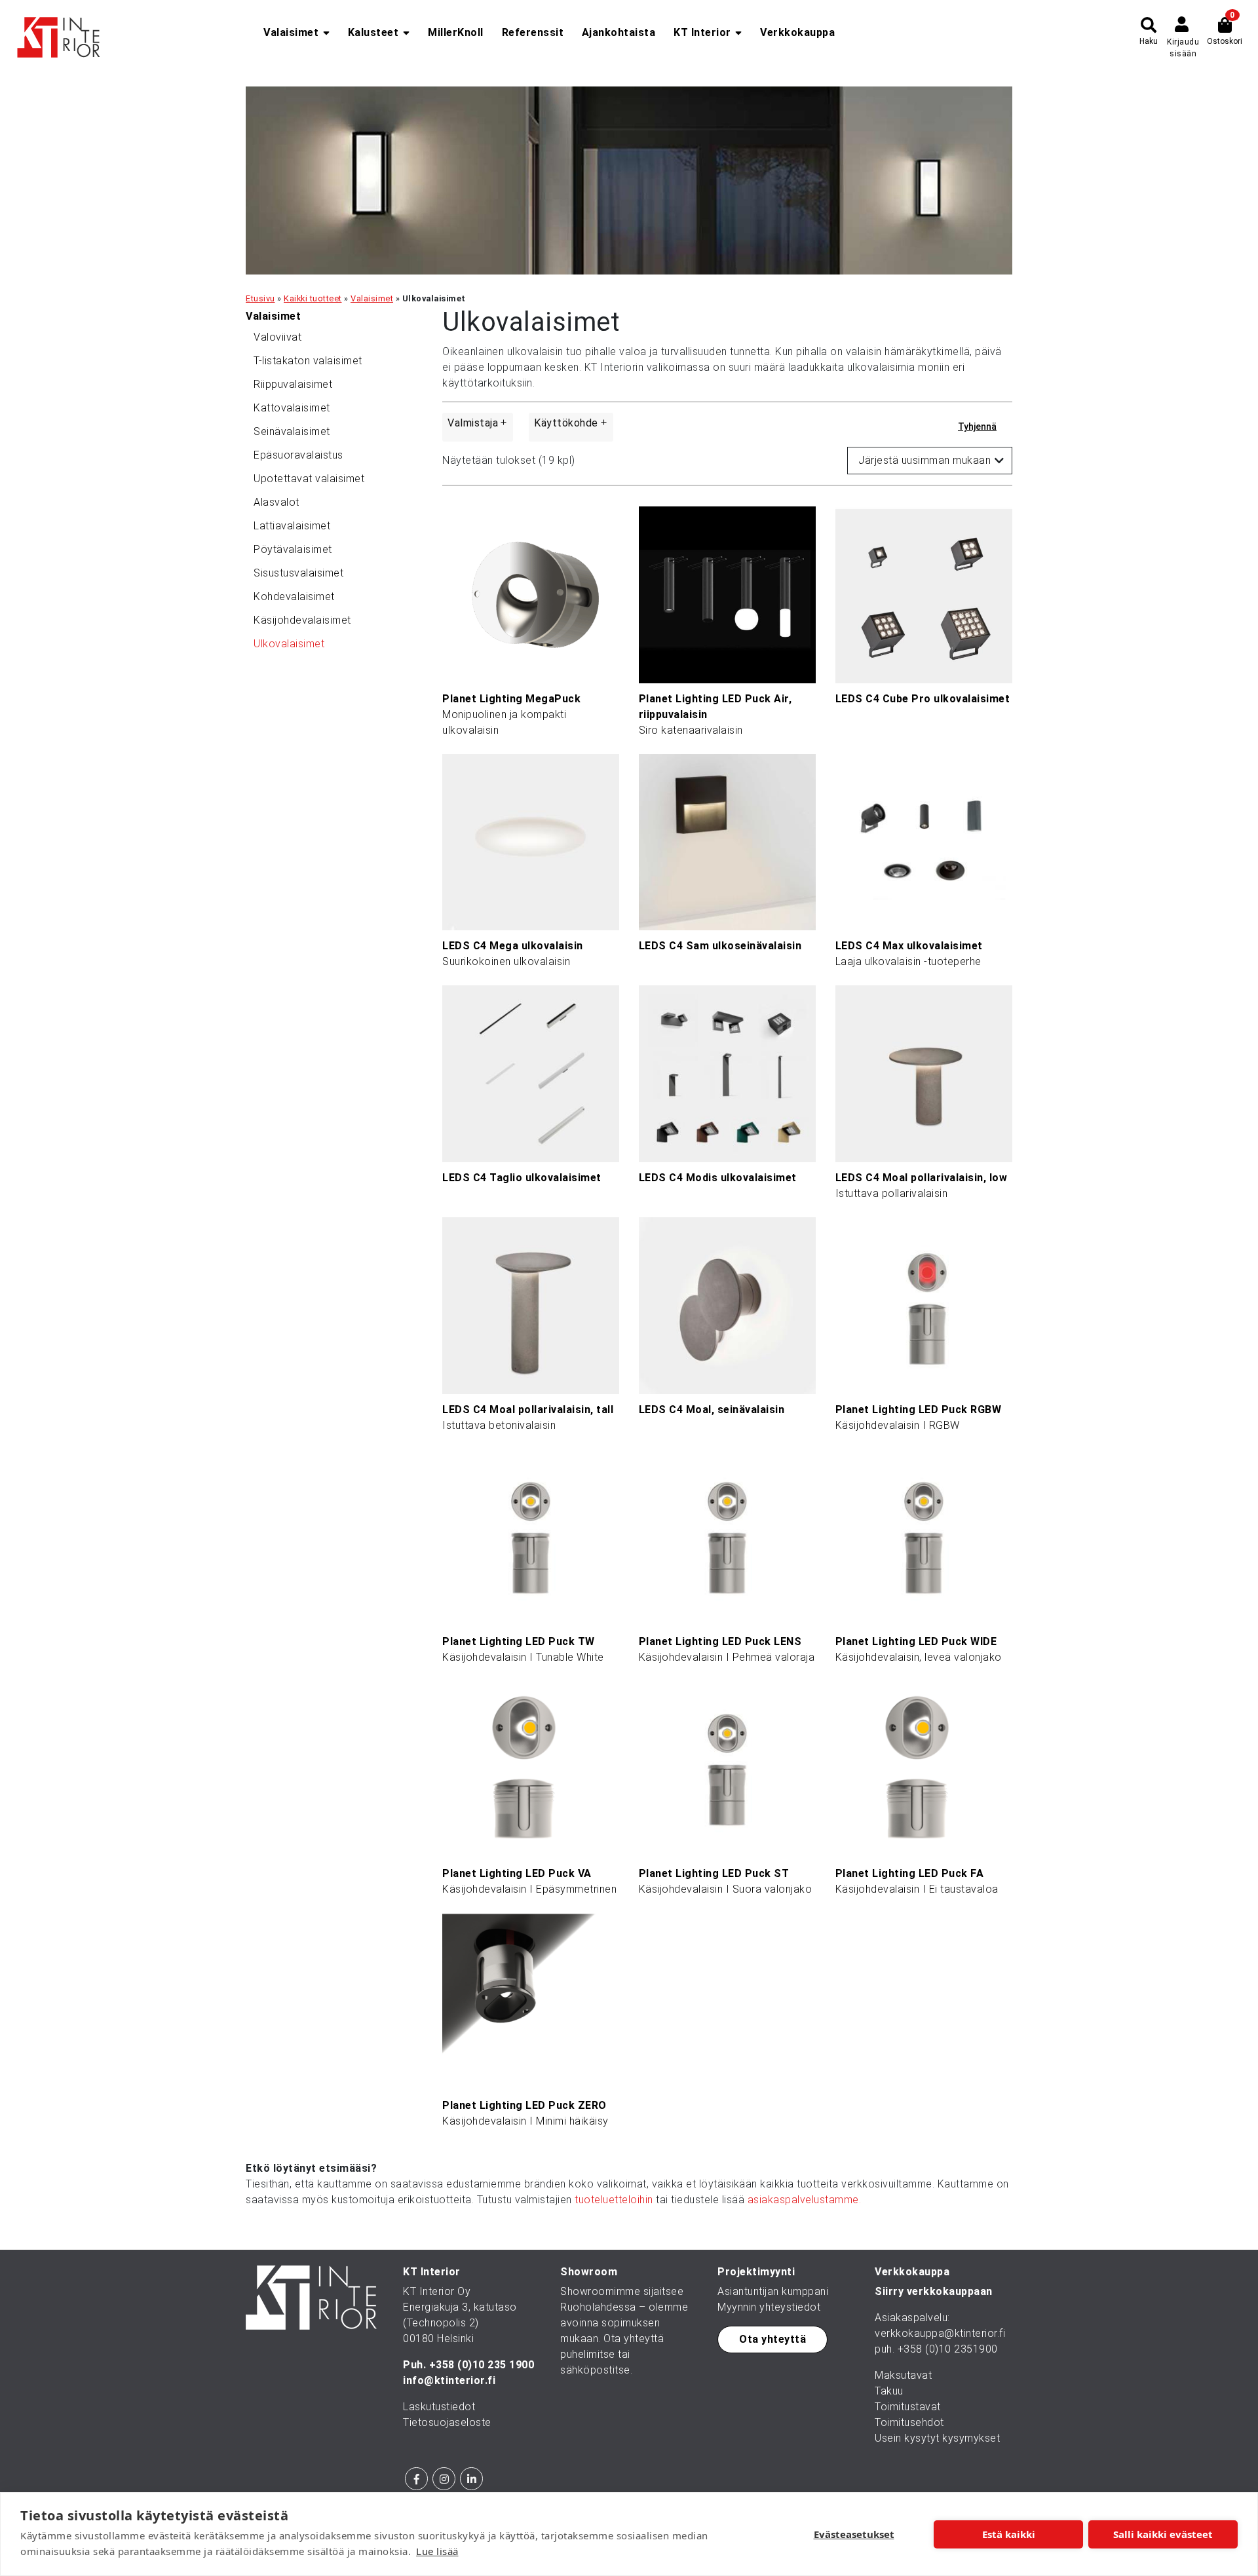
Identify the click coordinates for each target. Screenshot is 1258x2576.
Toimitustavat (908, 2407)
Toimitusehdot (909, 2422)
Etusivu (260, 298)
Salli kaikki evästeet (1163, 2534)
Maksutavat (903, 2375)
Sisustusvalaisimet (298, 573)
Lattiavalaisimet (292, 526)
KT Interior (702, 32)
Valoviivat (277, 337)
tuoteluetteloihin (614, 2200)
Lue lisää (437, 2551)
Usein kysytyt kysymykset (937, 2438)
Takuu (889, 2391)
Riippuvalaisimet (293, 384)
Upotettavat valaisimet (309, 479)
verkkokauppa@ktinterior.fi (940, 2333)
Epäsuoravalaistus (298, 455)
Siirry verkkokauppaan (934, 2291)
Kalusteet (373, 32)
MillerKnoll (456, 32)
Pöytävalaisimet (293, 549)
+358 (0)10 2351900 (948, 2349)
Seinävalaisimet (292, 431)
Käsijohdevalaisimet (302, 620)
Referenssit (533, 32)
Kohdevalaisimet (294, 597)
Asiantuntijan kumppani (773, 2291)
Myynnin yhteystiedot (769, 2307)
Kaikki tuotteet (313, 298)
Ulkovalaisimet (289, 644)
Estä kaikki (1009, 2534)
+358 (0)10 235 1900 (482, 2365)
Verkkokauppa (797, 32)
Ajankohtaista (619, 32)
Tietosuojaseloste (447, 2422)
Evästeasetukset (854, 2534)
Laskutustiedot (439, 2407)
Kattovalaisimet (292, 408)
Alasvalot (276, 502)
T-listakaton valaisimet (308, 361)
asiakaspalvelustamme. (805, 2200)
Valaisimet (291, 32)
